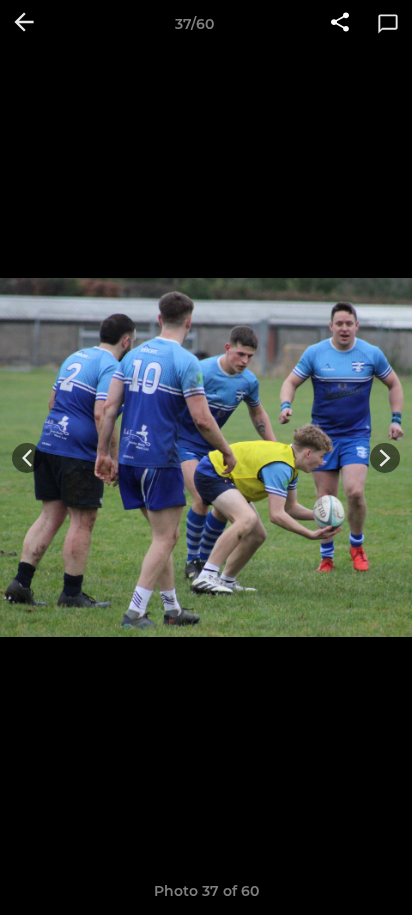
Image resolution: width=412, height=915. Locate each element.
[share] (340, 24)
